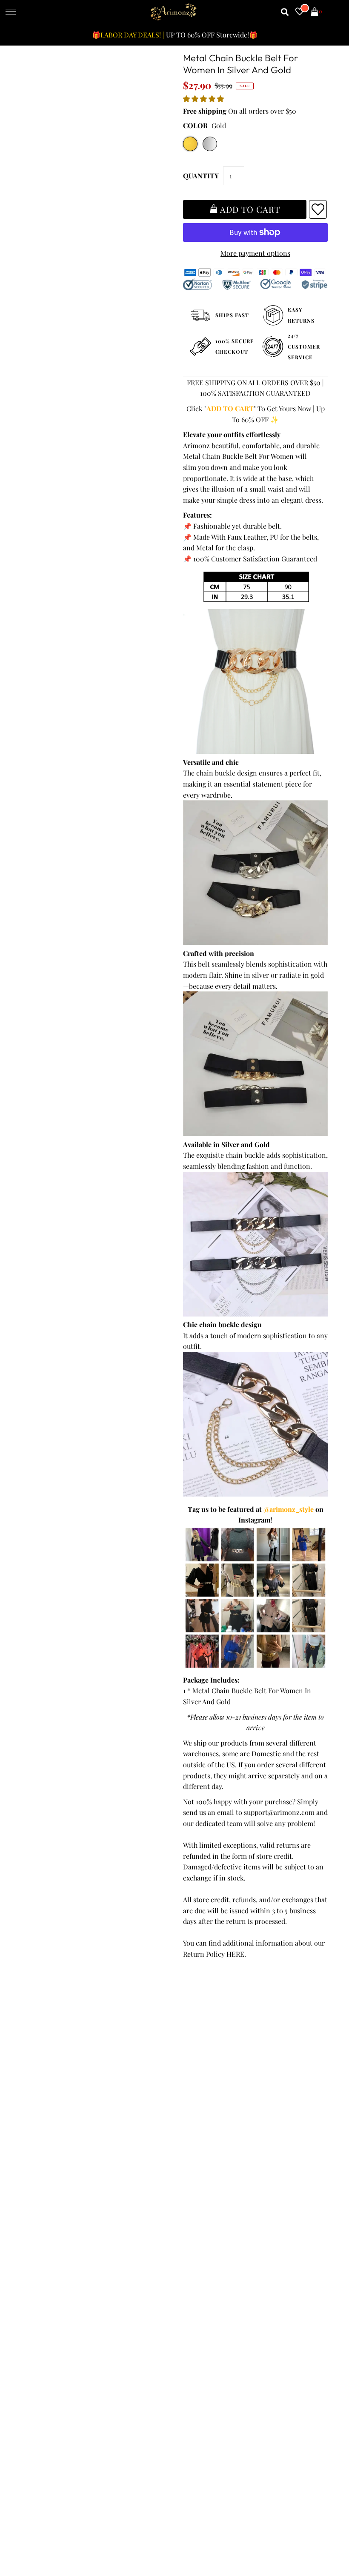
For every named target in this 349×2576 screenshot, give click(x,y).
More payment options (255, 253)
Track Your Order (51, 2079)
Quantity (201, 176)
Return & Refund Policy (61, 2111)
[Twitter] (209, 2243)
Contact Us (42, 2155)
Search (35, 2144)
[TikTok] (304, 2243)
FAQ (184, 2111)
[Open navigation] (11, 12)
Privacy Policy (46, 2101)
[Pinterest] (232, 2243)
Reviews (37, 2134)
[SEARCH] (285, 12)
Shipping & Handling (57, 2122)
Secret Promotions (207, 2090)
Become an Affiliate (207, 2134)
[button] (204, 99)
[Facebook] (185, 2243)
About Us (192, 2101)
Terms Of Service (51, 2090)
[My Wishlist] (300, 12)
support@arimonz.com (279, 1812)
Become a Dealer (204, 2122)
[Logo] (174, 12)
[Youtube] (257, 2243)
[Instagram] (281, 2243)
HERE (235, 1954)
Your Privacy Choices (57, 2166)
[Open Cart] (315, 12)
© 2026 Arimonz (46, 2534)
